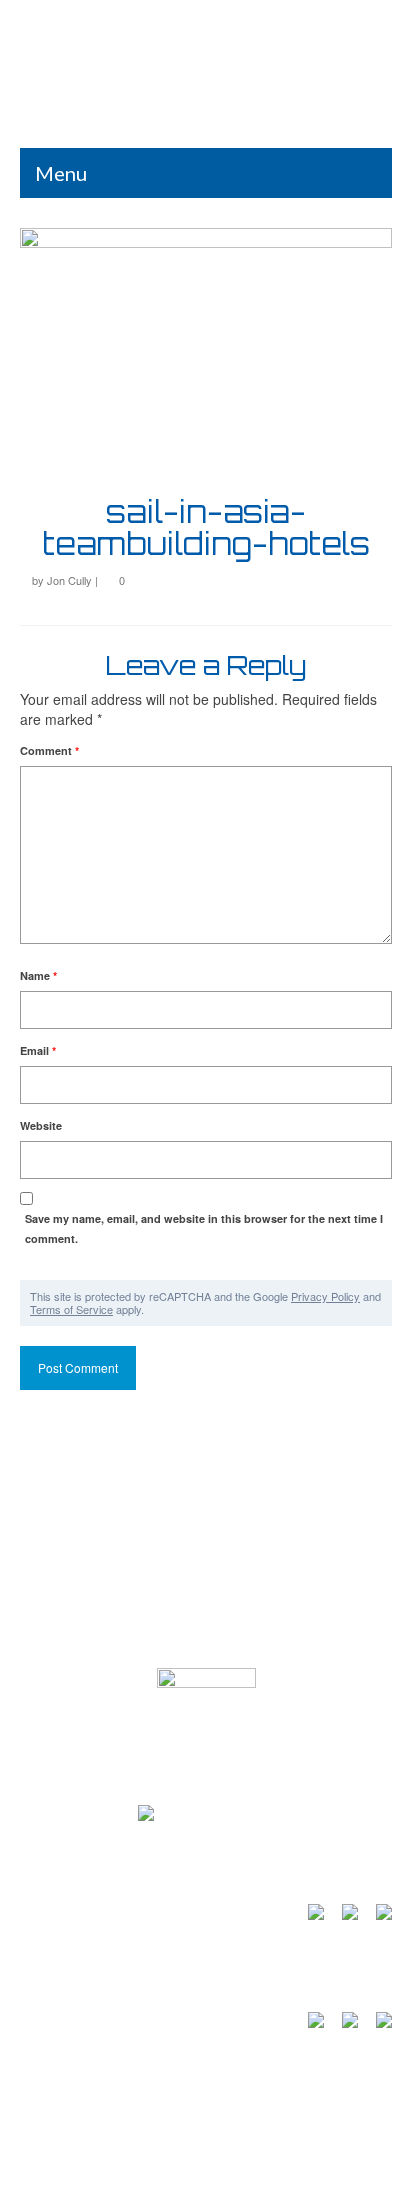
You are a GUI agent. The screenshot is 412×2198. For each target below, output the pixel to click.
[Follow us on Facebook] (312, 1916)
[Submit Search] (105, 17)
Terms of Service (71, 1309)
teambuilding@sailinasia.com (128, 1573)
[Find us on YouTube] (346, 1916)
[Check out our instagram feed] (380, 1916)
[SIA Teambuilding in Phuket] (206, 84)
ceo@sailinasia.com (99, 1648)
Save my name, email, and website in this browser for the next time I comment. (204, 1228)
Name (38, 975)
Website (41, 1125)
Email (38, 1050)
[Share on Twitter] (346, 2024)
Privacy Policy (325, 1296)
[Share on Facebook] (312, 2024)
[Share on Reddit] (380, 2024)
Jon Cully (69, 580)
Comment (49, 750)
